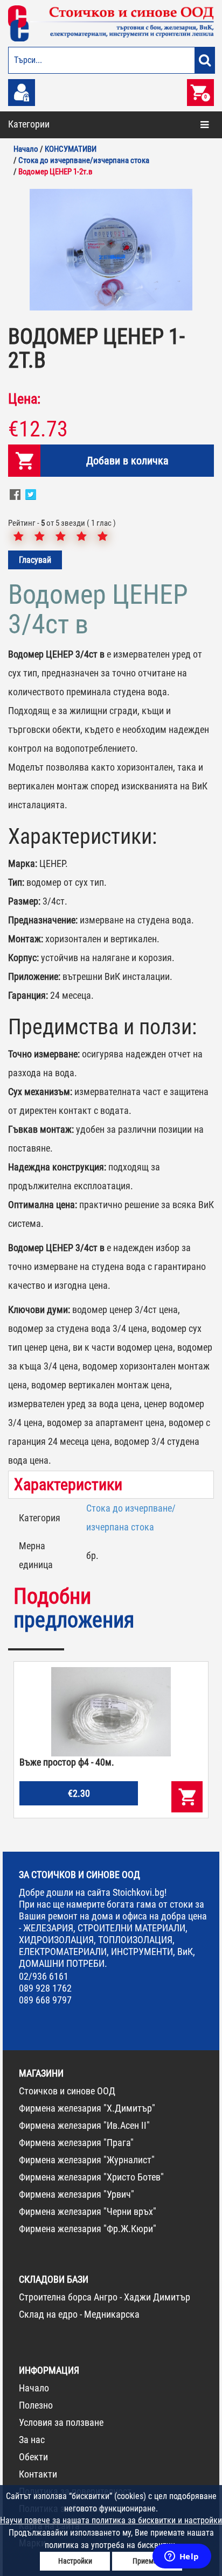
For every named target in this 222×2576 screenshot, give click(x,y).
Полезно (36, 2405)
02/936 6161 (44, 1976)
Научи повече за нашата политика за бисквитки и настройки (111, 2520)
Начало (34, 2388)
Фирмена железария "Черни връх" (88, 2211)
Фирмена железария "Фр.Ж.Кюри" (88, 2229)
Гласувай (35, 560)
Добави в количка (127, 461)
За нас (32, 2440)
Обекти (33, 2457)
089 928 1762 (45, 1988)
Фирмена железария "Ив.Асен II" (84, 2125)
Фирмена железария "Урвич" (77, 2194)
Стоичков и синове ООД (67, 2091)
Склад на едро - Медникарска (79, 2314)
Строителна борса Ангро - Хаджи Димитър (105, 2297)
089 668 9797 (45, 2000)
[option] (111, 250)
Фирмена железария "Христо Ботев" (91, 2177)
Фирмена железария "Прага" (76, 2143)
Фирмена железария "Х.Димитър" (87, 2108)
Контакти (38, 2474)
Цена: (24, 399)
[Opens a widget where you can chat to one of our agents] (182, 2557)
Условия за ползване (61, 2422)
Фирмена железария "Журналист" (87, 2160)
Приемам (147, 2561)
